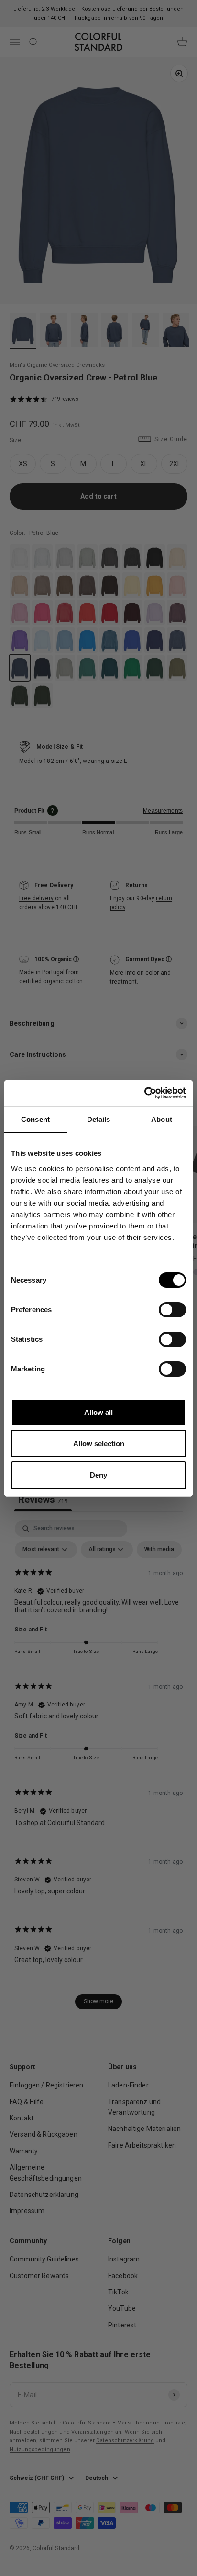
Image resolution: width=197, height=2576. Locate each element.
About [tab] (162, 1119)
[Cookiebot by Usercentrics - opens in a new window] (144, 1093)
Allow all (98, 1412)
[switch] (172, 1310)
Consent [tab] (35, 1119)
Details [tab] (99, 1119)
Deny (98, 1475)
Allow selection (99, 1443)
